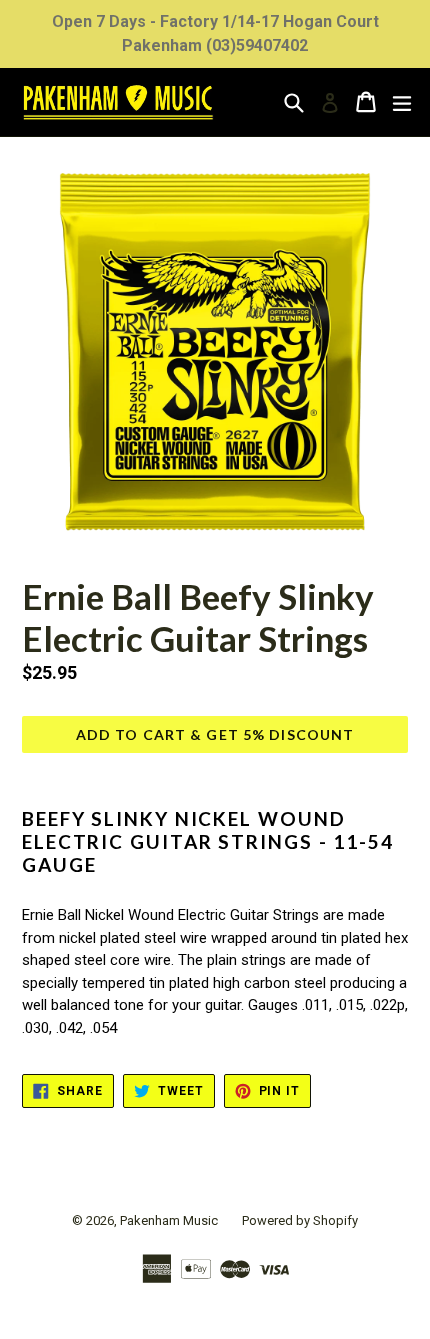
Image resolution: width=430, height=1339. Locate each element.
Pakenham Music (169, 1220)
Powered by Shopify (300, 1220)
